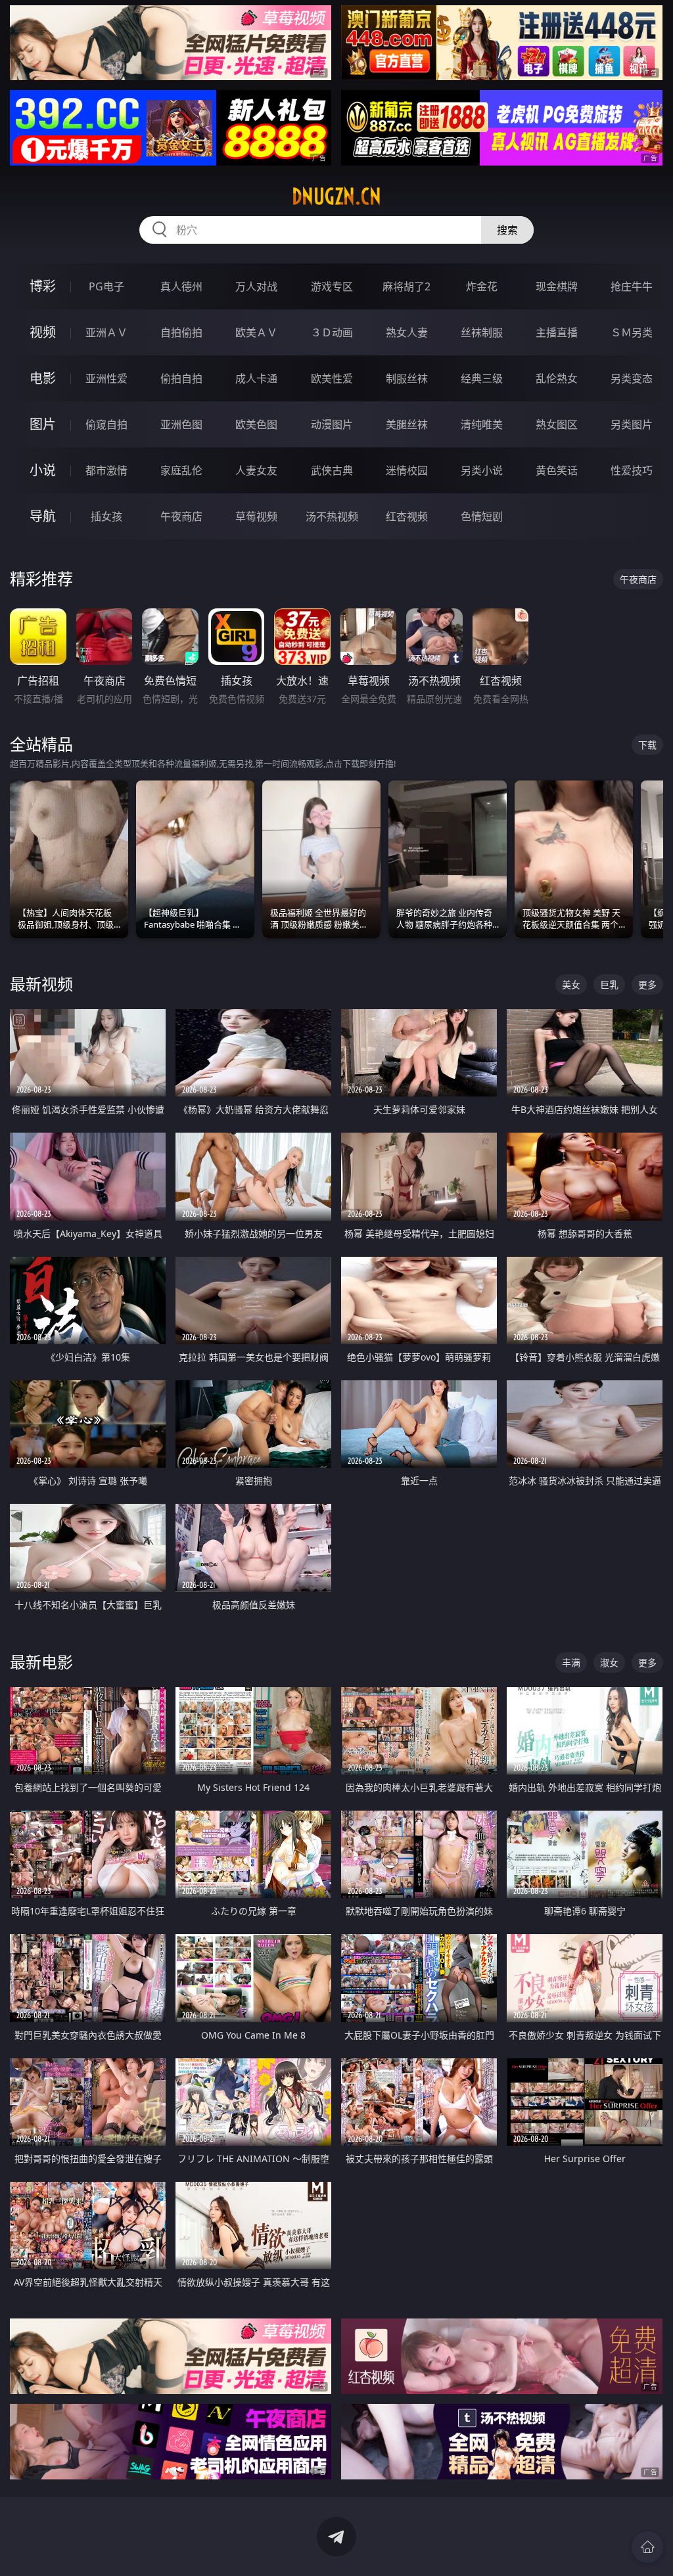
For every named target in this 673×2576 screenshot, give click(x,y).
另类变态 (632, 378)
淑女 (609, 1662)
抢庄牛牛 (632, 286)
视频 (43, 332)
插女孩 (106, 516)
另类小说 (482, 470)
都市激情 (106, 470)
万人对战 (256, 286)
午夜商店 (181, 516)
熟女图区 (557, 424)
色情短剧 (482, 516)
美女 (571, 984)
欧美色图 (256, 424)
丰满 (571, 1662)
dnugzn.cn (336, 196)
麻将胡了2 (406, 286)
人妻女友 (256, 470)
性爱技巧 (632, 470)
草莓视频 (256, 516)
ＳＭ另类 (632, 332)
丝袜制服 (482, 332)
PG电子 (106, 286)
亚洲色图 (181, 424)
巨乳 (609, 984)
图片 (43, 424)
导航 (43, 516)
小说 (43, 470)
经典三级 (482, 378)
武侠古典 (332, 470)
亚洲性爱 (106, 378)
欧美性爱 (332, 378)
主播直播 (557, 332)
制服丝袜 (407, 378)
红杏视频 (407, 516)
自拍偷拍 (181, 332)
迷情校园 (407, 470)
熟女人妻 (407, 332)
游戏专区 (332, 286)
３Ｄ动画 (332, 332)
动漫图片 (332, 424)
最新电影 (41, 1662)
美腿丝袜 (407, 424)
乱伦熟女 (557, 378)
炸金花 (482, 286)
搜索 (507, 230)
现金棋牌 (557, 286)
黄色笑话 (557, 470)
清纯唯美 (482, 424)
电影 (43, 378)
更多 (647, 984)
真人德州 (181, 286)
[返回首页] (647, 2547)
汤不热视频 (332, 516)
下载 (647, 745)
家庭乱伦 (181, 470)
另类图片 (632, 424)
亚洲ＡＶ (106, 332)
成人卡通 (256, 378)
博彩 (43, 286)
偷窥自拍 (106, 424)
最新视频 (41, 984)
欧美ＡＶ (256, 332)
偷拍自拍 (181, 378)
